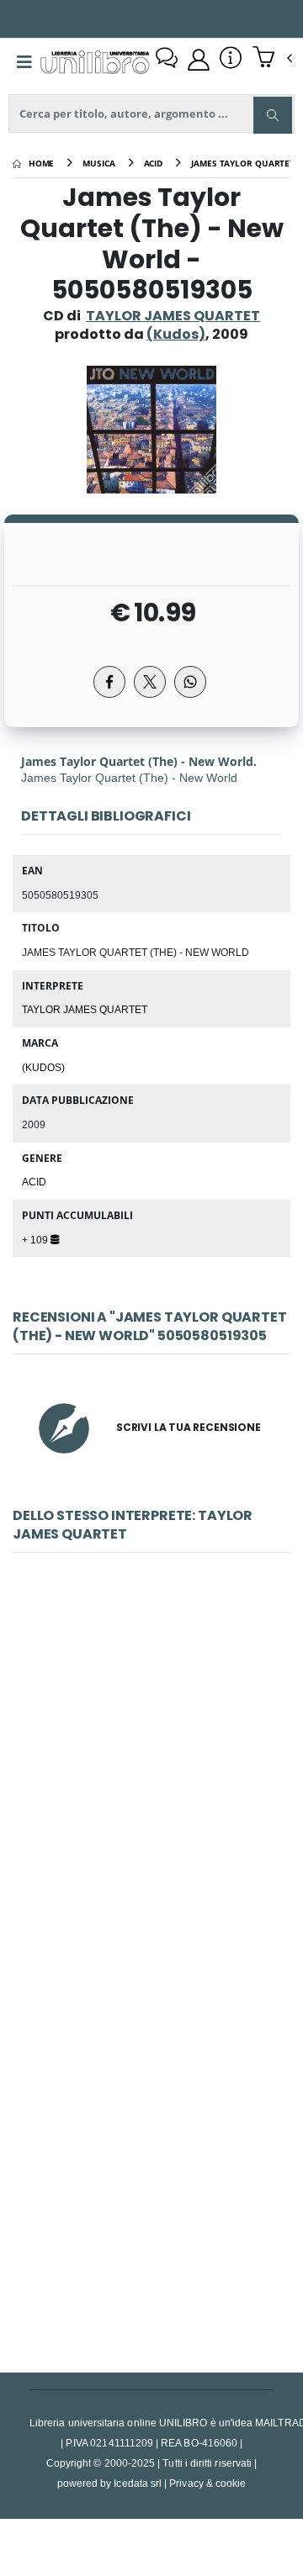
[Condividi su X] (150, 682)
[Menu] (24, 62)
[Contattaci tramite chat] (167, 60)
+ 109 (36, 1239)
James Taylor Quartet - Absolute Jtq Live (151, 2155)
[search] (273, 115)
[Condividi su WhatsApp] (190, 682)
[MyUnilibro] (199, 60)
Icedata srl (138, 2483)
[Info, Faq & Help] (231, 60)
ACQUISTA (159, 1901)
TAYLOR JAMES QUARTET (173, 316)
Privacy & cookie (207, 2483)
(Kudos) (43, 1067)
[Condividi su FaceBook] (109, 682)
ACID (34, 1181)
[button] (272, 59)
